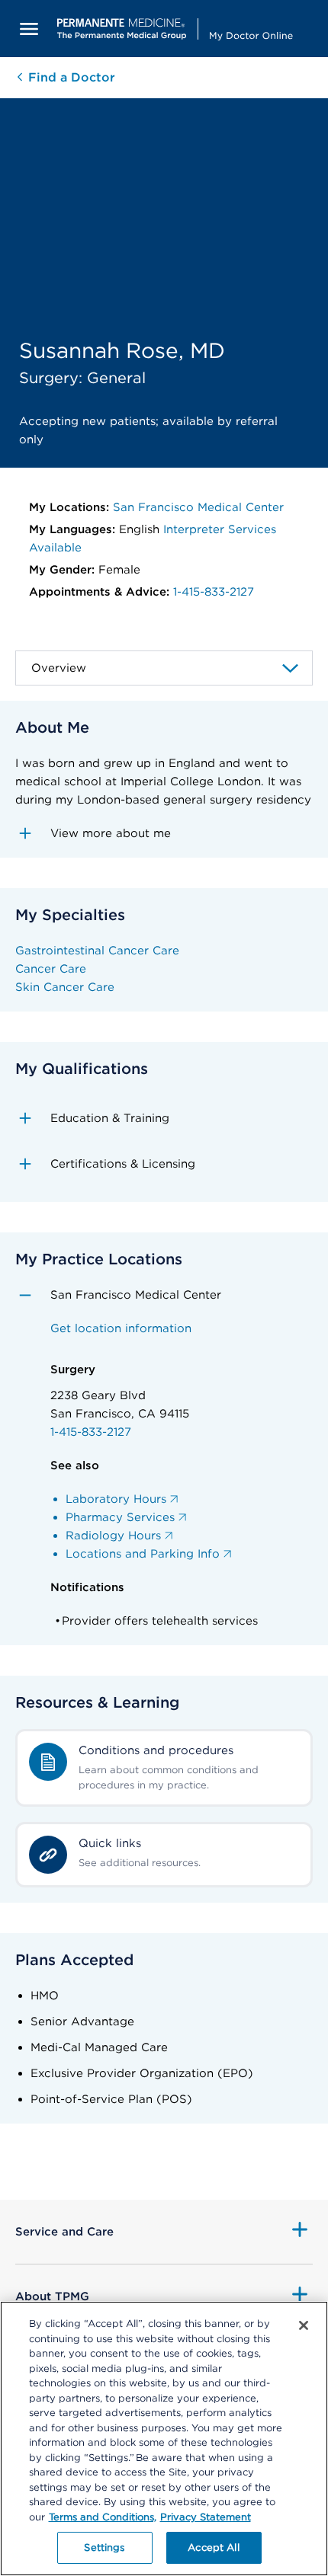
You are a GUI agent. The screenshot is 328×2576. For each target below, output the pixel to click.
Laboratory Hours (116, 1499)
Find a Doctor (70, 77)
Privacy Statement (206, 2517)
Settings (104, 2547)
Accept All (213, 2547)
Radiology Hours (113, 1536)
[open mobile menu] (29, 29)
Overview (59, 668)
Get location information (121, 1328)
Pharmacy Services (120, 1517)
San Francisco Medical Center (198, 507)
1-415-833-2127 (214, 592)
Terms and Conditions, (103, 2517)
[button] (164, 833)
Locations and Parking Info (143, 1554)
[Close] (304, 2325)
